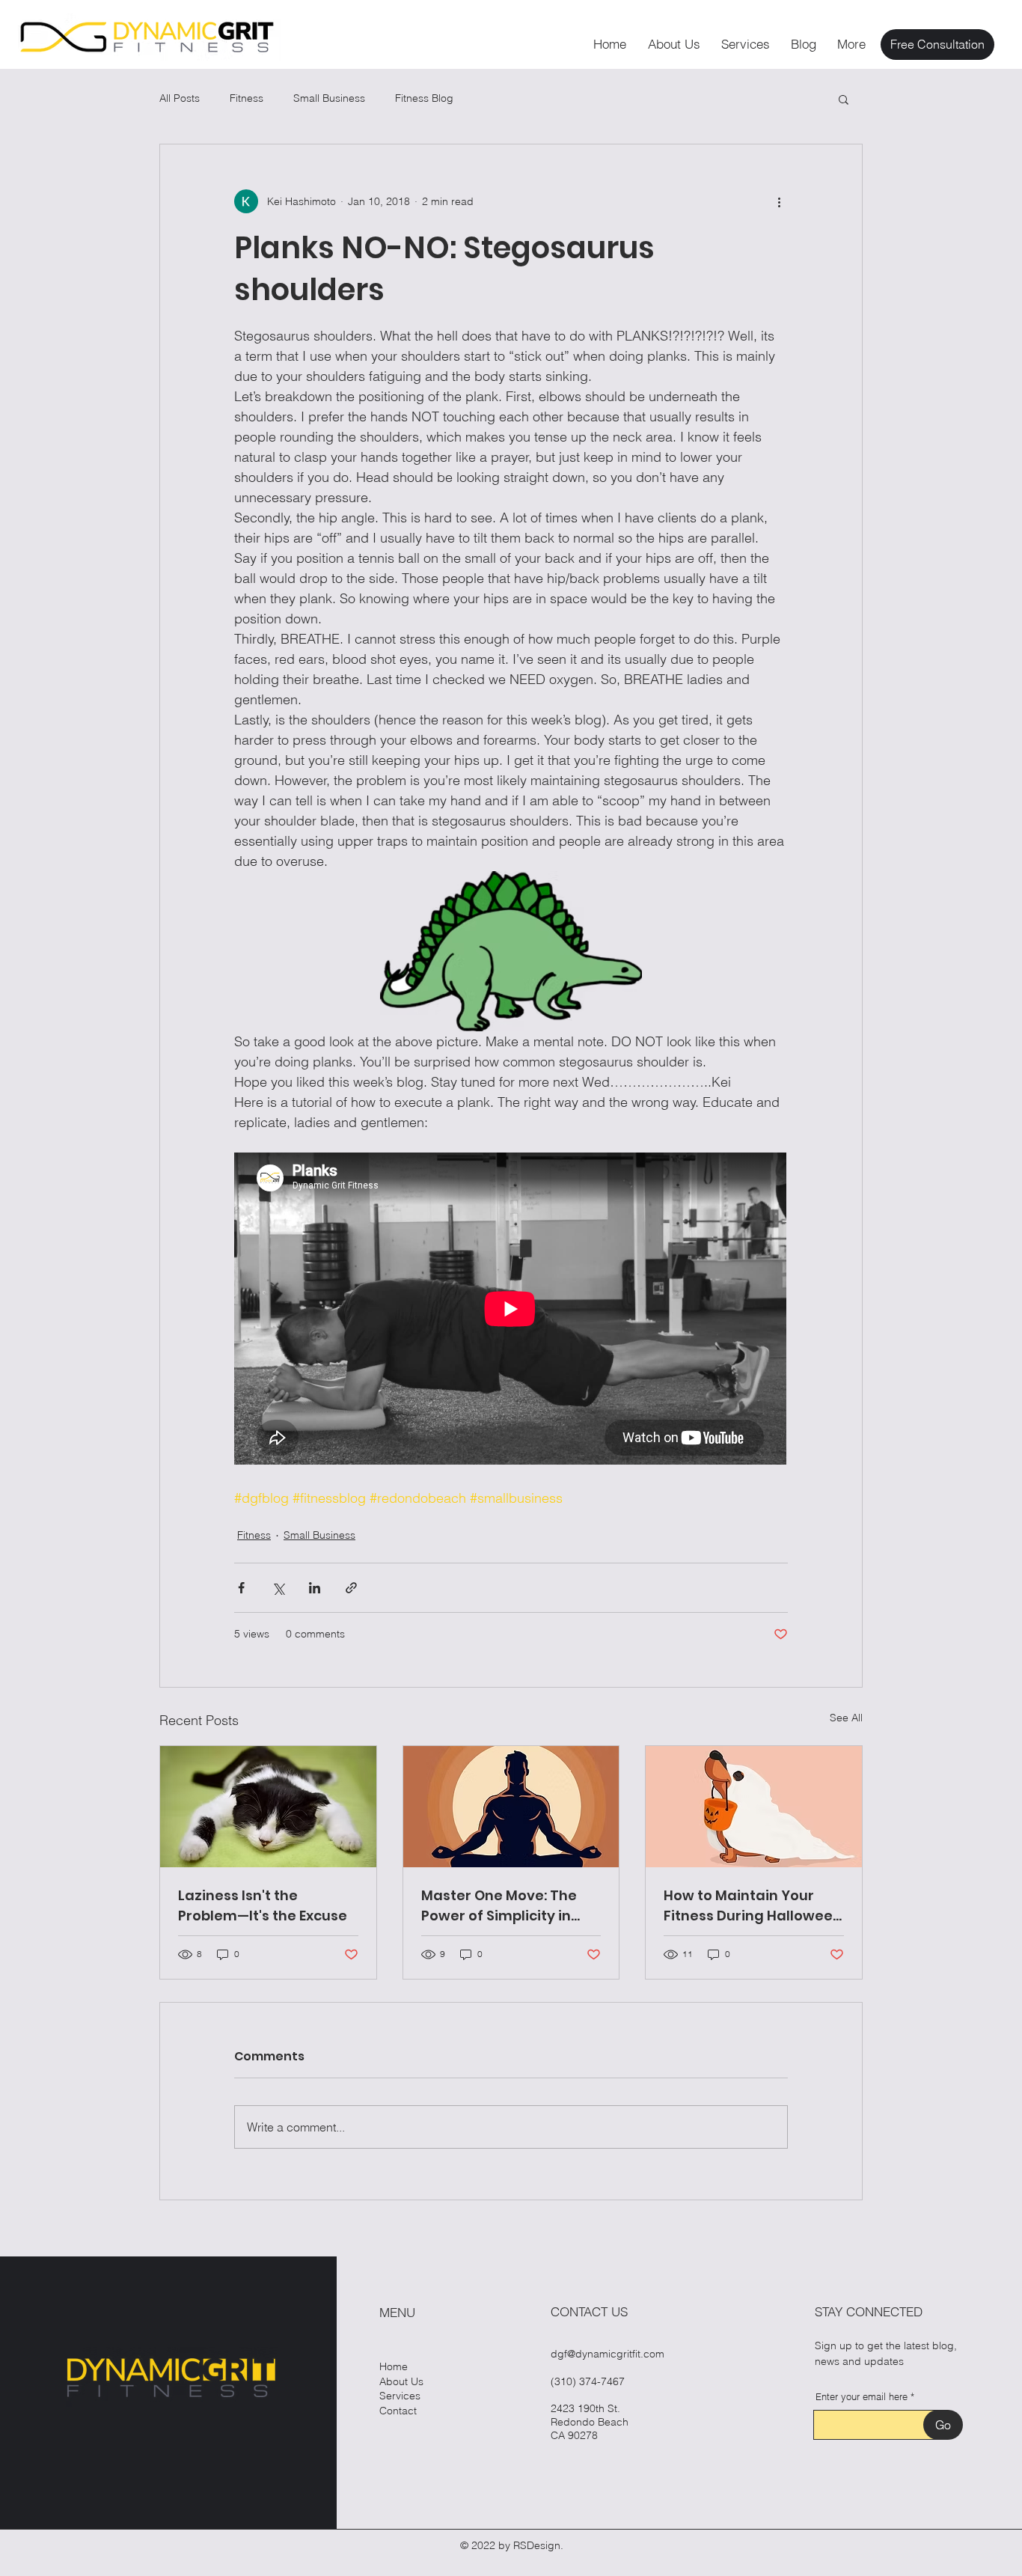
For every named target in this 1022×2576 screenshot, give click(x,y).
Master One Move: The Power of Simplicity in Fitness (499, 1906)
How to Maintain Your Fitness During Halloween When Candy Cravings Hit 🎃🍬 (753, 1906)
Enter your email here (862, 2397)
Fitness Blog (424, 98)
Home (394, 2366)
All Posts (180, 98)
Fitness (247, 98)
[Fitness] (268, 1807)
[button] (844, 99)
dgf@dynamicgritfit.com (608, 2354)
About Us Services (401, 2389)
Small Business (329, 98)
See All (846, 1718)
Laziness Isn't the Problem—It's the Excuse (263, 1905)
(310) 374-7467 (588, 2381)
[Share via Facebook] (241, 1588)
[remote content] (511, 1310)
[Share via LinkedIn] (315, 1588)
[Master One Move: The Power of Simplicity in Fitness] (511, 1807)
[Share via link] (351, 1588)
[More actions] (779, 201)
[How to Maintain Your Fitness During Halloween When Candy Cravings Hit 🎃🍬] (754, 1807)
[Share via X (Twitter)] (278, 1588)
